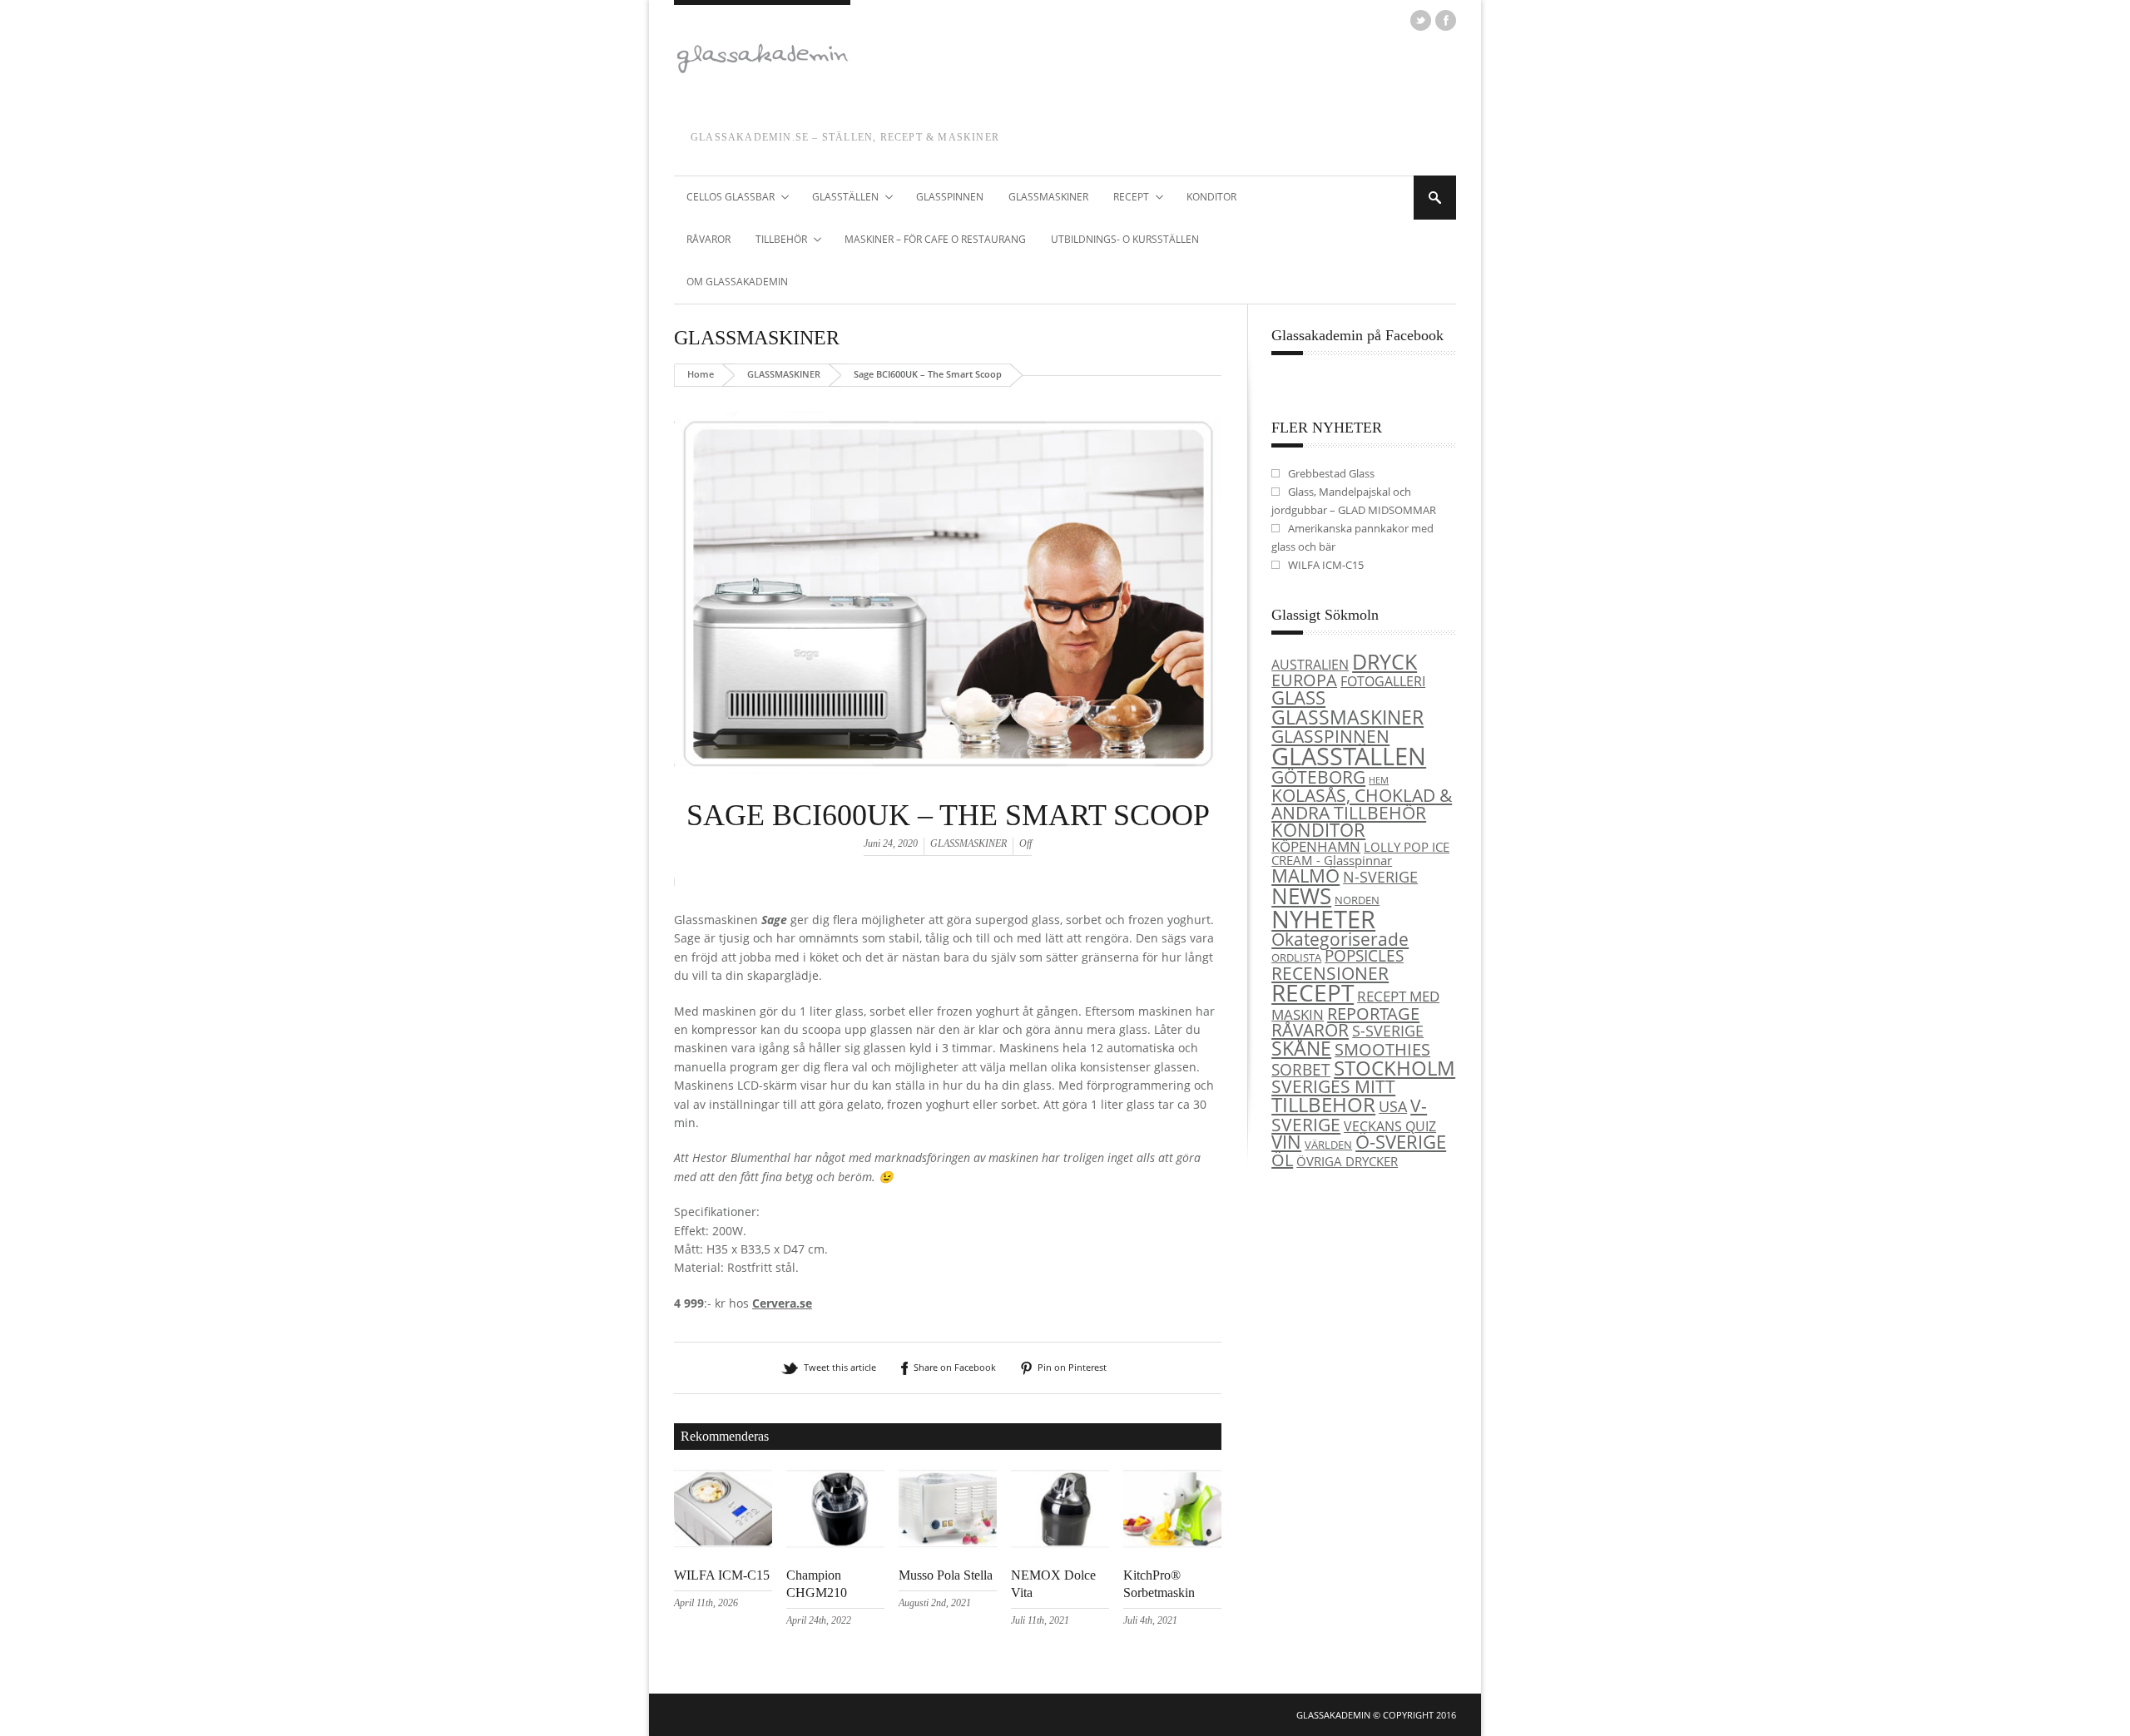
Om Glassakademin (737, 282)
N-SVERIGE (1380, 876)
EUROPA (1304, 680)
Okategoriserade (1340, 939)
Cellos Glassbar (724, 198)
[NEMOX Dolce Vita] (1060, 1544)
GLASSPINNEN (950, 197)
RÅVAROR (708, 239)
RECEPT (1125, 198)
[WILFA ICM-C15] (723, 1544)
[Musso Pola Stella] (948, 1544)
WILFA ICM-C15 (722, 1575)
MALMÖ (1305, 875)
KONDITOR (1211, 197)
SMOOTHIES (1382, 1049)
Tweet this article (840, 1367)
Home (701, 374)
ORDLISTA (1296, 957)
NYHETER (1323, 919)
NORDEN (1357, 900)
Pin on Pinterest (1072, 1367)
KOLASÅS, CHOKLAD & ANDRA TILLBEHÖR (1362, 804)
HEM (1379, 780)
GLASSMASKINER (1048, 197)
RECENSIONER (1330, 973)
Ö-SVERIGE (1401, 1142)
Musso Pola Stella (946, 1575)
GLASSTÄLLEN (839, 198)
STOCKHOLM (1394, 1068)
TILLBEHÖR (775, 240)
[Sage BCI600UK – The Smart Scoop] (948, 794)
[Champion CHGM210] (835, 1544)
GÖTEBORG (1318, 777)
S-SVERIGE (1388, 1030)
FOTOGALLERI (1383, 681)
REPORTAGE (1373, 1013)
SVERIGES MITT (1333, 1086)
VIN (1286, 1142)
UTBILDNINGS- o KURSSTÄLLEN (1125, 239)
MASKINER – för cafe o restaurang (935, 239)
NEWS (1301, 896)
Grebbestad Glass (1331, 473)
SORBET (1301, 1069)
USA (1393, 1106)
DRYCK (1384, 661)
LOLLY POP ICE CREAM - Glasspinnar (1360, 854)
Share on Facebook (955, 1367)
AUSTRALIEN (1310, 665)
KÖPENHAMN (1316, 846)
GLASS (1298, 697)
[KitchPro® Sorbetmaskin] (1172, 1544)
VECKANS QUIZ (1390, 1126)
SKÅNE (1301, 1048)
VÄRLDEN (1328, 1145)
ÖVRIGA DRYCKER (1347, 1161)
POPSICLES (1364, 956)
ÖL (1282, 1160)
